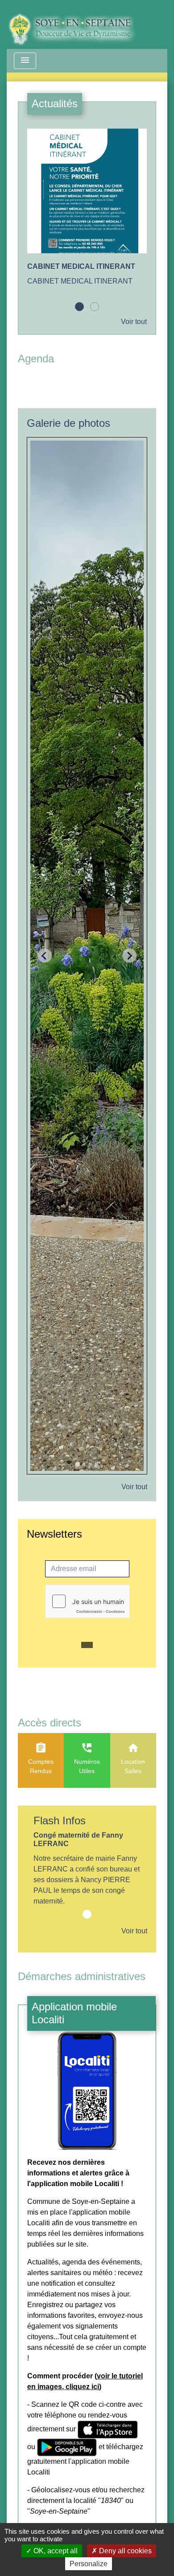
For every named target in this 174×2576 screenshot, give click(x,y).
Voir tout (134, 322)
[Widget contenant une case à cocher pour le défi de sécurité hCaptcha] (87, 1601)
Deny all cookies (124, 2551)
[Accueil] (79, 24)
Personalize (89, 2564)
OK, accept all (55, 2551)
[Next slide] (129, 956)
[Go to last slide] (45, 956)
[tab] (77, 1464)
